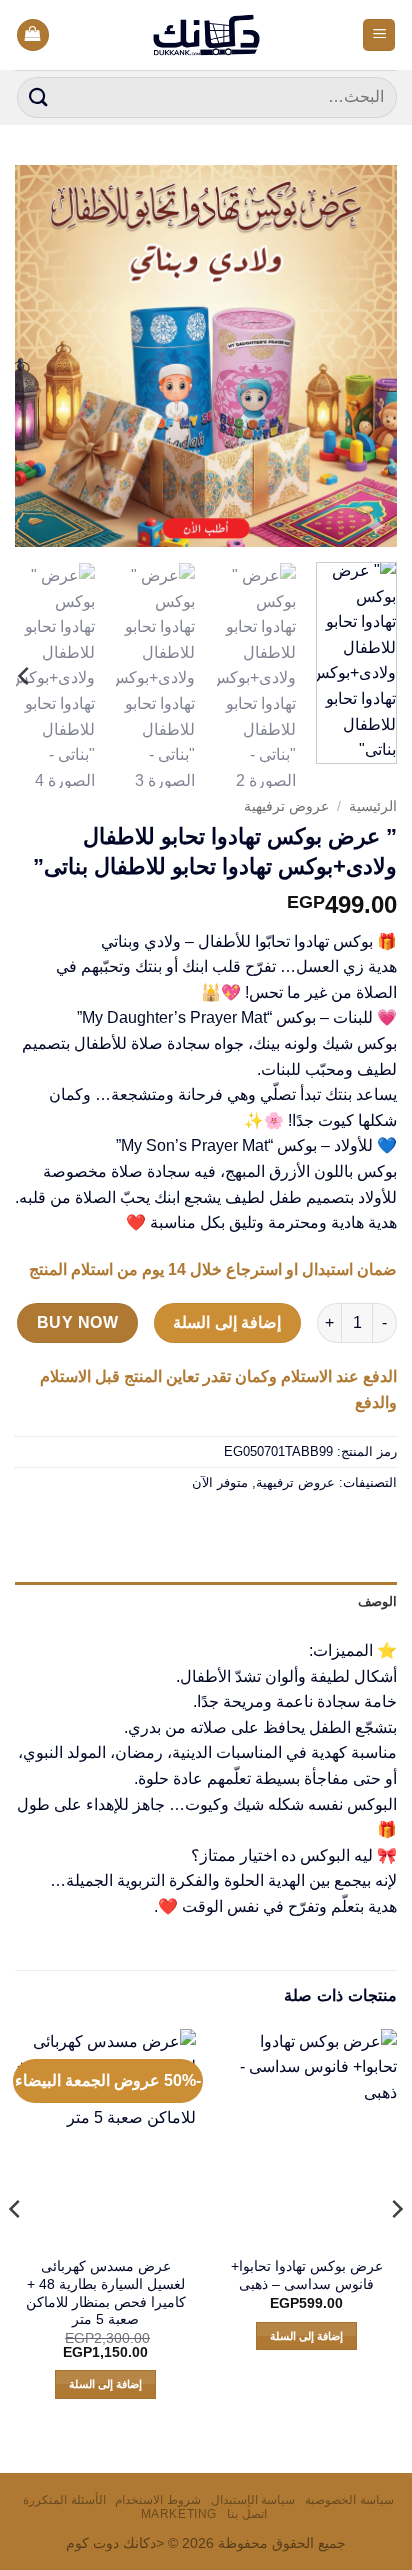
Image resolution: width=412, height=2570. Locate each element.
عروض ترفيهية (286, 806)
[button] (379, 35)
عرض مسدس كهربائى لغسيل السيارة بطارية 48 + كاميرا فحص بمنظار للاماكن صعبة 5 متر (106, 2293)
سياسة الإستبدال (253, 2500)
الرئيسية (373, 806)
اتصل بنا (247, 2514)
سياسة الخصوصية (349, 2500)
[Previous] (364, 356)
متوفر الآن (220, 1482)
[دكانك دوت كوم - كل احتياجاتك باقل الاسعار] (206, 35)
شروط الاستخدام (158, 2500)
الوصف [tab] (377, 1601)
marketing (179, 2514)
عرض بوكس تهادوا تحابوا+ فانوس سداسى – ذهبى (307, 2275)
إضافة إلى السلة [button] (307, 2336)
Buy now (77, 1322)
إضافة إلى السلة (227, 1322)
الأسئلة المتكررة (64, 2500)
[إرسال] (39, 97)
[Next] (33, 356)
